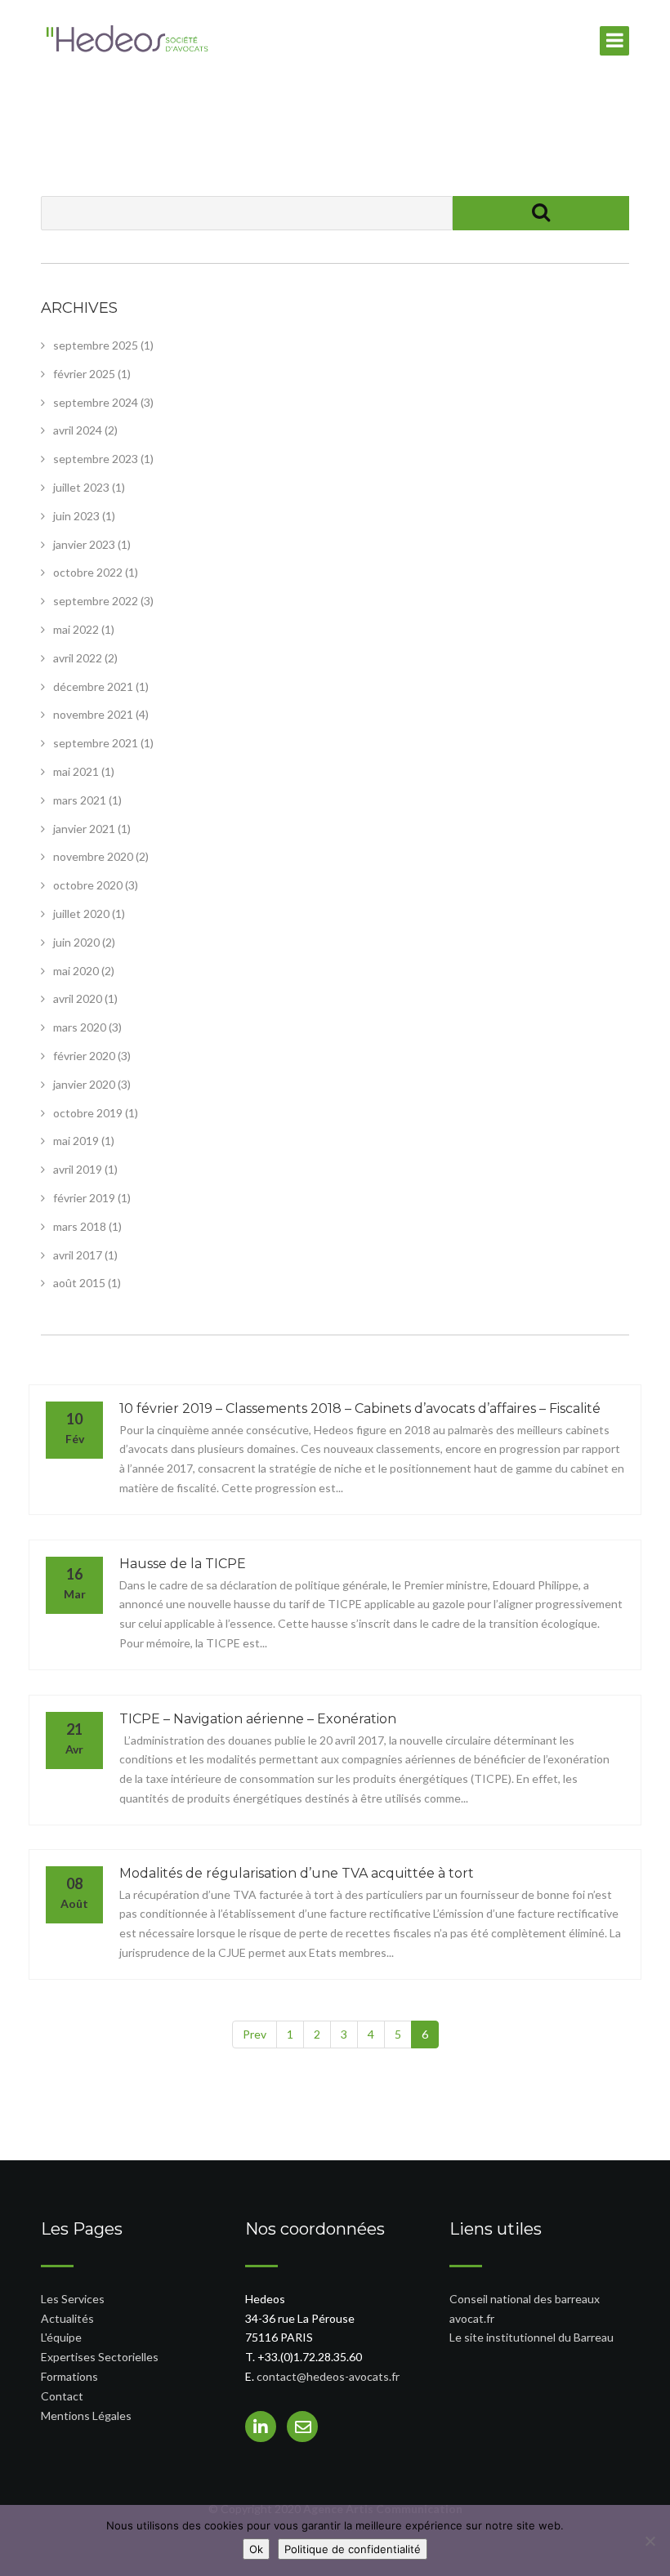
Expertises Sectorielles (100, 2357)
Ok (256, 2549)
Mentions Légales (86, 2416)
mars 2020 (80, 1027)
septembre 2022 (96, 601)
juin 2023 (76, 516)
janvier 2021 (84, 829)
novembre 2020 (93, 856)
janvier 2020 (84, 1084)
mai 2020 (76, 971)
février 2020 (84, 1056)
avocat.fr (472, 2318)
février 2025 (84, 374)
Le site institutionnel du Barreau (532, 2337)
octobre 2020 (88, 885)
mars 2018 (80, 1226)
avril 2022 (78, 658)
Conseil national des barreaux (525, 2299)
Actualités (67, 2318)
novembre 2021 (93, 714)
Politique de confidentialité (353, 2549)
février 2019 (84, 1198)
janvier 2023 (84, 544)
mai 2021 (76, 771)
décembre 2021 (93, 686)
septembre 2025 (96, 345)
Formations (69, 2376)
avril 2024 (78, 430)
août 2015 (79, 1283)
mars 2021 (80, 800)
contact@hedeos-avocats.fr (328, 2376)
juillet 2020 (81, 914)
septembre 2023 (96, 459)
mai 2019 (76, 1141)
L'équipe (61, 2337)
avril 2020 (78, 998)
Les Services (73, 2299)
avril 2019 (78, 1169)
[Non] (650, 2541)
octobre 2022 (88, 572)
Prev (255, 2034)
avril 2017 (78, 1255)
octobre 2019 (88, 1113)
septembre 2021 (96, 743)
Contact (62, 2396)
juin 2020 (76, 942)
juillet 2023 (81, 487)
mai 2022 (76, 629)
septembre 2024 (96, 402)
